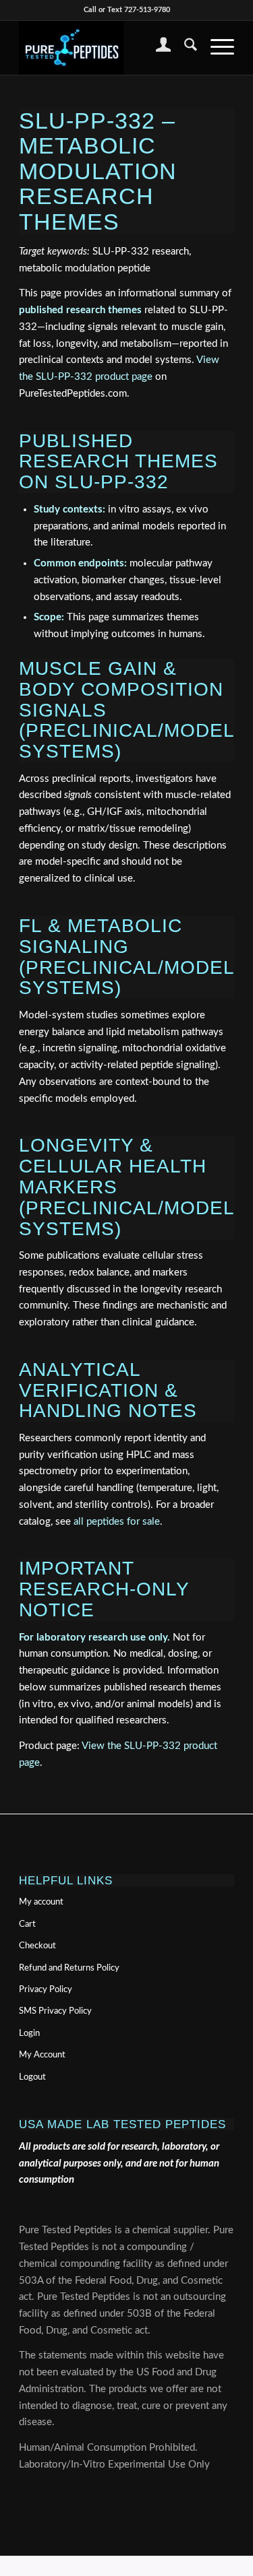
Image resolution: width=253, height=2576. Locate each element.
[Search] (184, 48)
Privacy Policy (46, 1990)
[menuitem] (157, 48)
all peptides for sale (117, 1522)
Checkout (37, 1946)
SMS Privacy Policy (55, 2011)
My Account (42, 2055)
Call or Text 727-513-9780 (127, 10)
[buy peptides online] (105, 48)
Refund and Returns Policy (69, 1968)
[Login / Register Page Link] (157, 48)
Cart (27, 1924)
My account (41, 1902)
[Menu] (216, 48)
